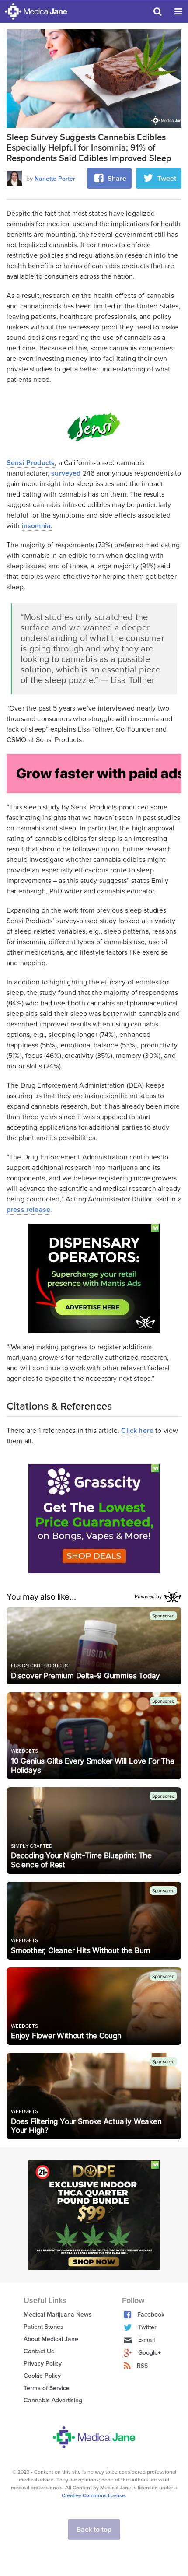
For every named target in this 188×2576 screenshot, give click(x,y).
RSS (142, 2366)
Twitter (147, 2327)
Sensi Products (31, 463)
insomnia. (37, 526)
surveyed (66, 473)
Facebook (151, 2315)
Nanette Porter (55, 179)
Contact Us (39, 2351)
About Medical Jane (51, 2339)
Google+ (150, 2353)
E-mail (146, 2340)
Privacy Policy (43, 2364)
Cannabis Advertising (53, 2400)
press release (28, 1210)
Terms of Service (47, 2388)
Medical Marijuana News (58, 2315)
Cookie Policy (42, 2376)
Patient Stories (44, 2327)
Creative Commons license (93, 2495)
